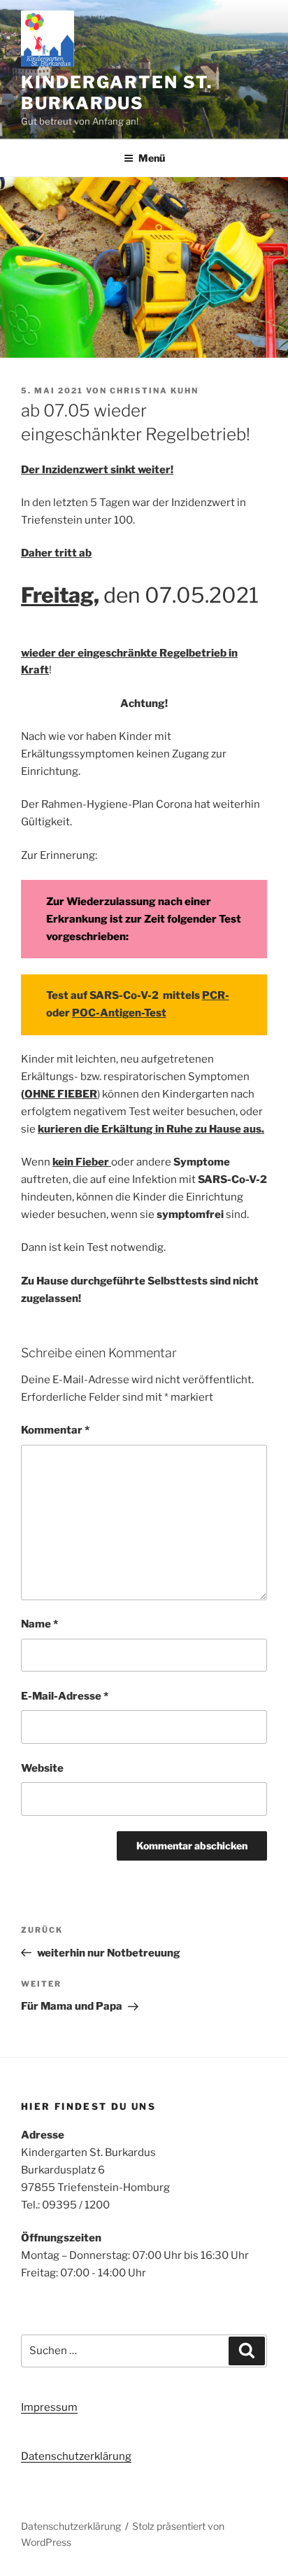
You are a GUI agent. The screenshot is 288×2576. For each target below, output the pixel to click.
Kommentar (55, 1430)
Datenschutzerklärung (76, 2456)
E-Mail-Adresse (65, 1696)
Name (39, 1624)
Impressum (49, 2407)
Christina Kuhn (154, 391)
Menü (152, 158)
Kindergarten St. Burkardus (117, 93)
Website (42, 1768)
